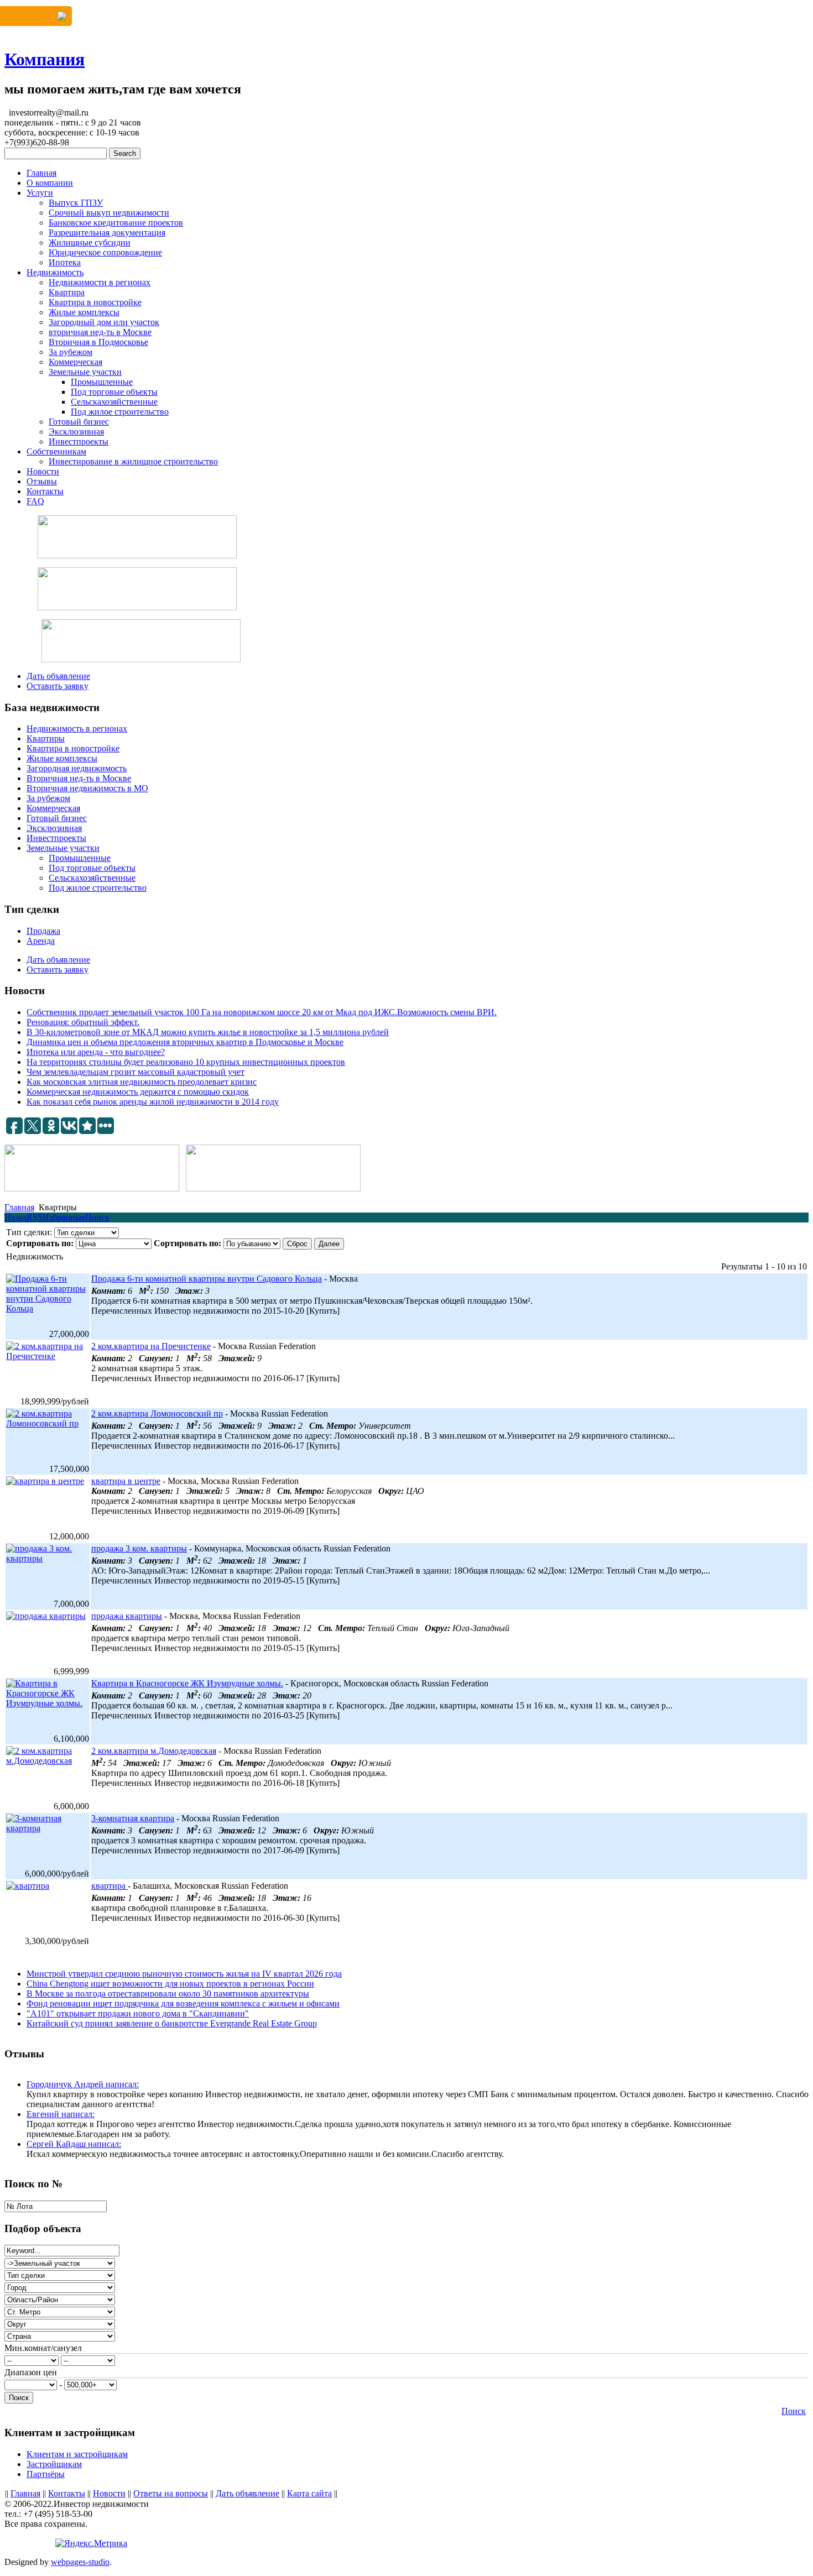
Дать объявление (58, 676)
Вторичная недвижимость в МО (87, 788)
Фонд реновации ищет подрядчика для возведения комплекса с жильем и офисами (183, 2003)
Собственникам (56, 451)
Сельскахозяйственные (114, 402)
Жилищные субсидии (90, 242)
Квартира (67, 292)
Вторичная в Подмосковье (98, 342)
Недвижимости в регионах (100, 282)
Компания (45, 59)
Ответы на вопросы (171, 2493)
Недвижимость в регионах (77, 728)
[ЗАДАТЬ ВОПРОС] (36, 16)
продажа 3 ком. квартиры (139, 1548)
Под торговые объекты (114, 392)
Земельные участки (85, 372)
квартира (110, 1886)
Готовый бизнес (79, 422)
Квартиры (46, 738)
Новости (43, 471)
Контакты (45, 491)
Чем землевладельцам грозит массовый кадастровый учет (135, 1072)
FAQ (35, 501)
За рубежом (71, 352)
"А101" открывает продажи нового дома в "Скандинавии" (138, 2013)
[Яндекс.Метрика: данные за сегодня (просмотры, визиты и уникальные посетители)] (91, 2543)
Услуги (40, 193)
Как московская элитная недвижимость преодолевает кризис (142, 1082)
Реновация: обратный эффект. (83, 1022)
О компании (50, 183)
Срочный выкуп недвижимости (109, 213)
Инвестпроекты (79, 441)
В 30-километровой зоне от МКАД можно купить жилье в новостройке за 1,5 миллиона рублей (208, 1032)
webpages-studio (80, 2562)
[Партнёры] (137, 537)
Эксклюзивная (76, 432)
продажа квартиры (127, 1616)
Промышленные (102, 382)
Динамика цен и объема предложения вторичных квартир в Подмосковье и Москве (185, 1042)
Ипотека (65, 262)
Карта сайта (309, 2493)
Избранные (64, 1217)
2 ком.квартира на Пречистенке (151, 1346)
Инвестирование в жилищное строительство (133, 461)
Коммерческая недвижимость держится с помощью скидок (138, 1092)
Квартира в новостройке (95, 302)
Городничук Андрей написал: (83, 2084)
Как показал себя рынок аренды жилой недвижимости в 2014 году (153, 1102)
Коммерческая (75, 362)
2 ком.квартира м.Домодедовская (154, 1751)
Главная (41, 173)
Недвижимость (55, 272)
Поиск (97, 1217)
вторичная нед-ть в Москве (100, 332)
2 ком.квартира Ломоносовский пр (157, 1414)
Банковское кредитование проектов (116, 223)
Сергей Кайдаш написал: (74, 2144)
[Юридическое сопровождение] (137, 589)
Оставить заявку (58, 686)
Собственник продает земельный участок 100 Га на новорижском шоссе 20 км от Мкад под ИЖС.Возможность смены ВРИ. (262, 1012)
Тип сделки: (29, 1232)
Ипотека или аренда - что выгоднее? (96, 1052)
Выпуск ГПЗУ (76, 203)
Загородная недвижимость (77, 768)
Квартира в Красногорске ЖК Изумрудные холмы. (187, 1683)
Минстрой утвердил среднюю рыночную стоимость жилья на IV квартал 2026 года (184, 1974)
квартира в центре (126, 1481)
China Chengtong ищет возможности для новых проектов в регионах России (170, 1984)
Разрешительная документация (107, 232)
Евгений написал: (61, 2114)
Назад (15, 1217)
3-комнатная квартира (133, 1818)
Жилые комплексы (84, 312)
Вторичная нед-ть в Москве (79, 778)
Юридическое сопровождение (105, 252)
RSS (35, 1217)
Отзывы (42, 481)
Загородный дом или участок (104, 322)
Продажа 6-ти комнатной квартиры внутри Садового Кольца (207, 1279)
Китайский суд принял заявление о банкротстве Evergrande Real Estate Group (172, 2023)
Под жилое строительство (120, 412)
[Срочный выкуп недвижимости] (141, 641)
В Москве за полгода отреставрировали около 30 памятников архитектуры (168, 1994)
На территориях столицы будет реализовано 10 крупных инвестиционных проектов (186, 1062)
